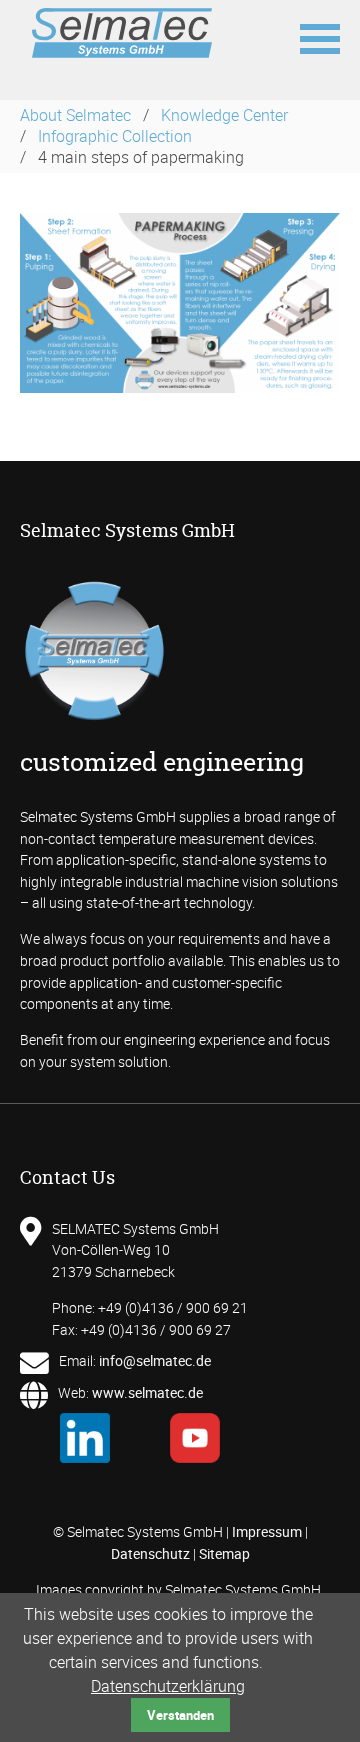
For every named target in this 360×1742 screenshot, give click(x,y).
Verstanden (180, 1715)
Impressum (267, 1531)
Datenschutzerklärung (168, 1686)
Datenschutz (150, 1553)
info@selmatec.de (155, 1360)
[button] (320, 37)
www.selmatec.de (147, 1392)
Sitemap (224, 1553)
